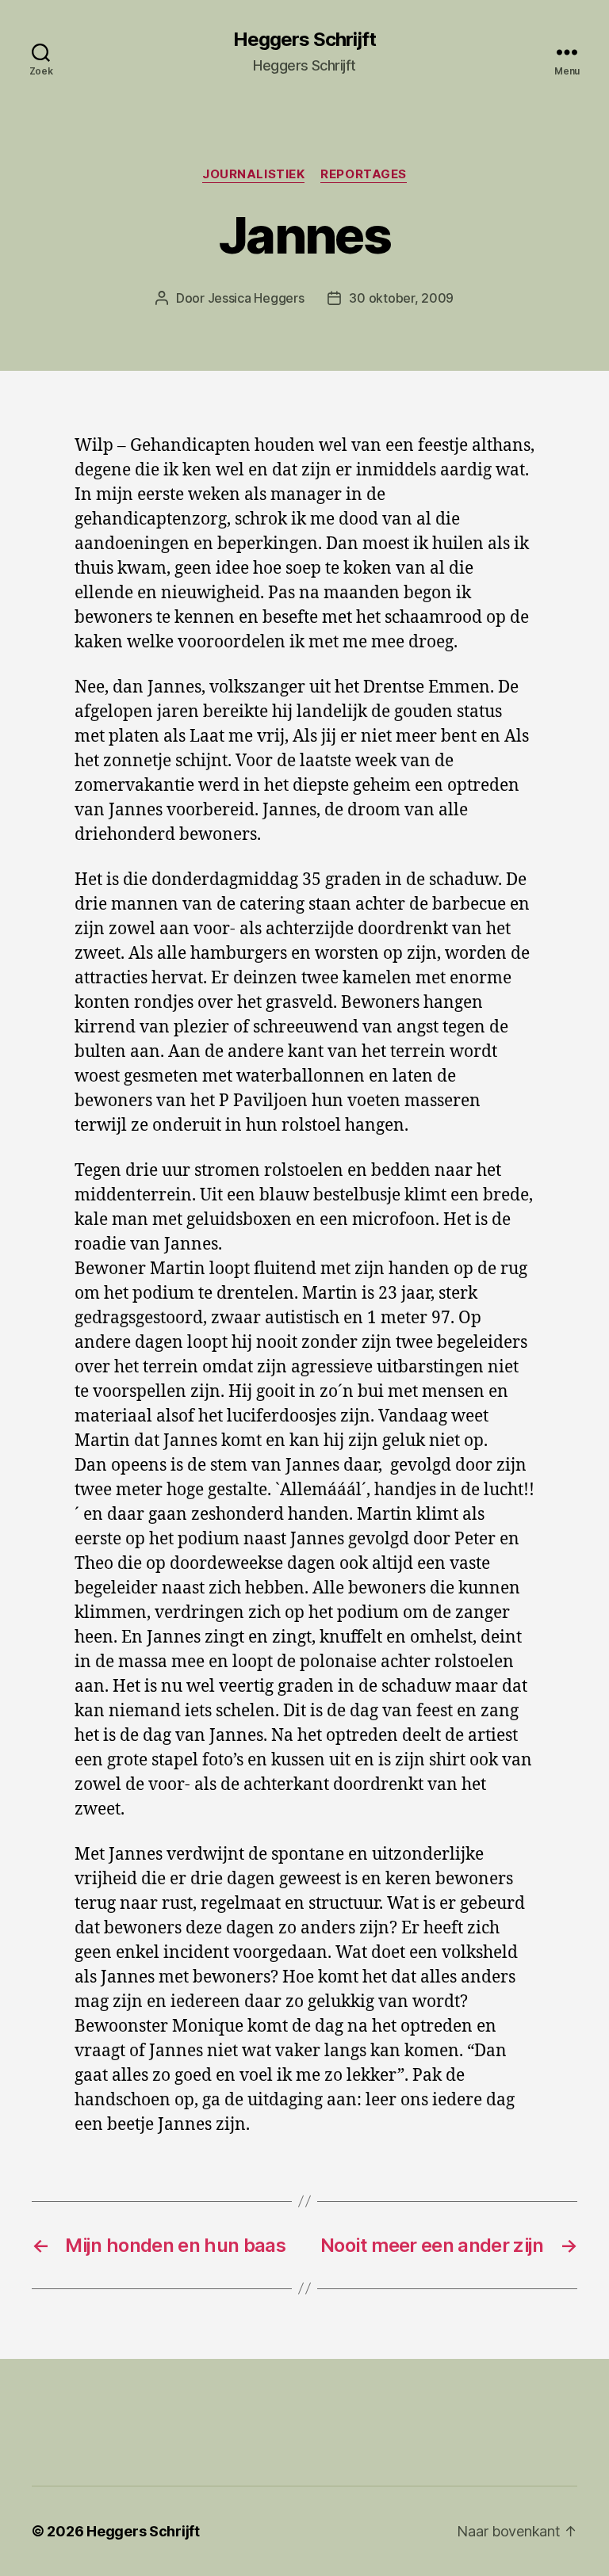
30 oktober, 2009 (401, 298)
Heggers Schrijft (304, 40)
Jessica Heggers (256, 298)
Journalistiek (253, 174)
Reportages (364, 174)
